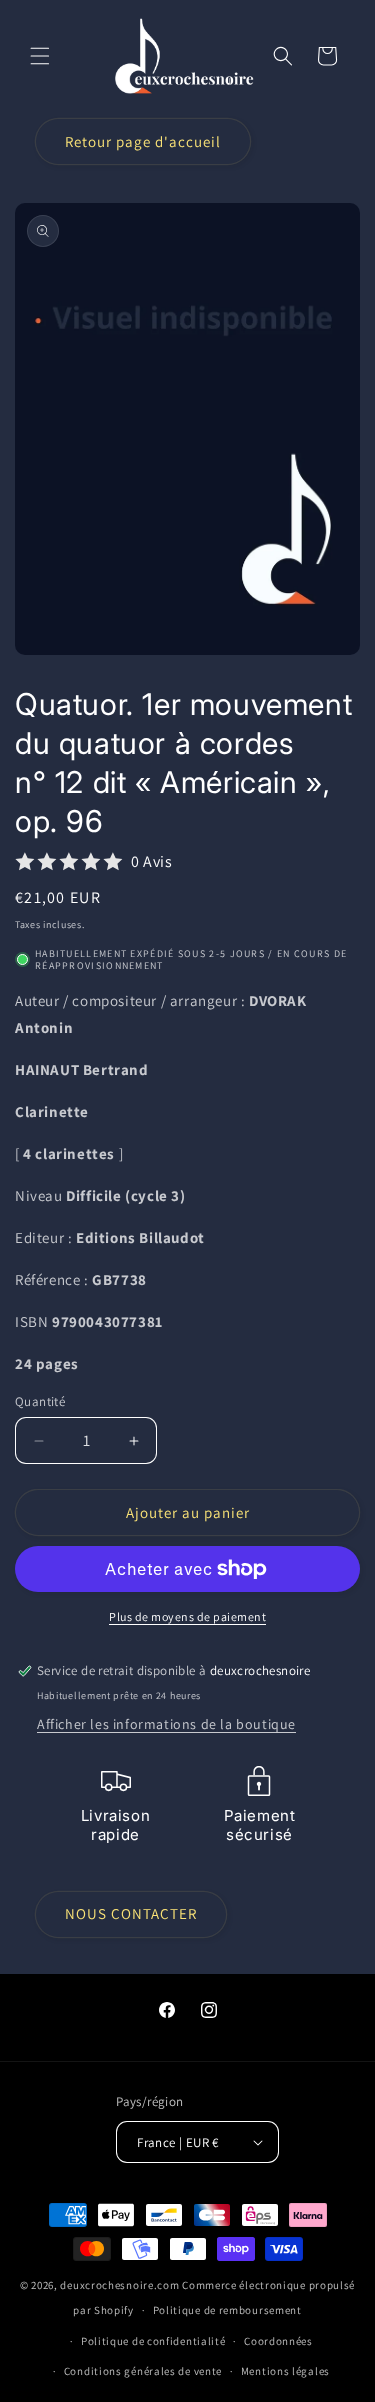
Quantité (40, 1401)
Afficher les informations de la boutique (166, 1724)
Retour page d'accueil (143, 141)
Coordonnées (278, 2341)
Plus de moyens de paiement (187, 1616)
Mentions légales (285, 2371)
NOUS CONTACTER (131, 1913)
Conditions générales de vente (143, 2371)
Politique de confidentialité (153, 2341)
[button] (40, 56)
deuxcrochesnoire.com (119, 2285)
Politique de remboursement (227, 2310)
